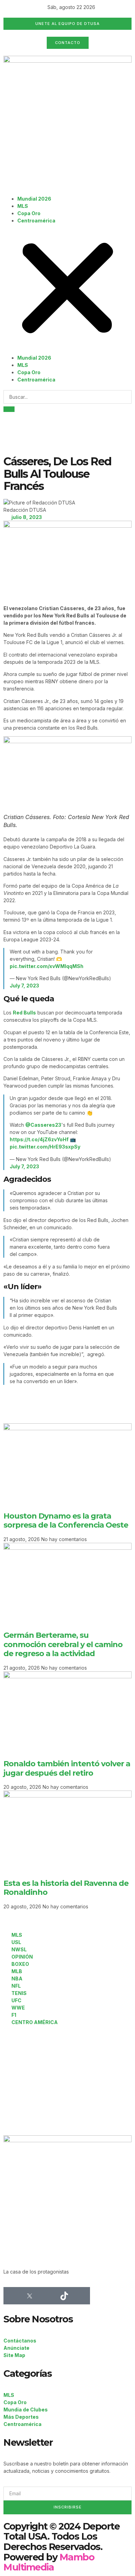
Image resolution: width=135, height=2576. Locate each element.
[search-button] (9, 409)
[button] (67, 289)
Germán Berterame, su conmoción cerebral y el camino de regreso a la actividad (63, 1644)
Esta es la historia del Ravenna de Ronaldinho (66, 1888)
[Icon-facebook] (12, 2296)
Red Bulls (24, 1013)
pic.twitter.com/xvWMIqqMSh (47, 966)
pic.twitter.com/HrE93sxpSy (45, 1147)
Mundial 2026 (34, 199)
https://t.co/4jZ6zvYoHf (39, 1139)
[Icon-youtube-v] (81, 2296)
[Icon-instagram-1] (47, 2296)
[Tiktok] (64, 2296)
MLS (23, 206)
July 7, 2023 (24, 986)
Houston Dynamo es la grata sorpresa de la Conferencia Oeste (66, 1520)
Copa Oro (29, 213)
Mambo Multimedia (49, 2562)
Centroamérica (36, 221)
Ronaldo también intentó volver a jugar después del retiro (67, 1768)
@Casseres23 (43, 1125)
